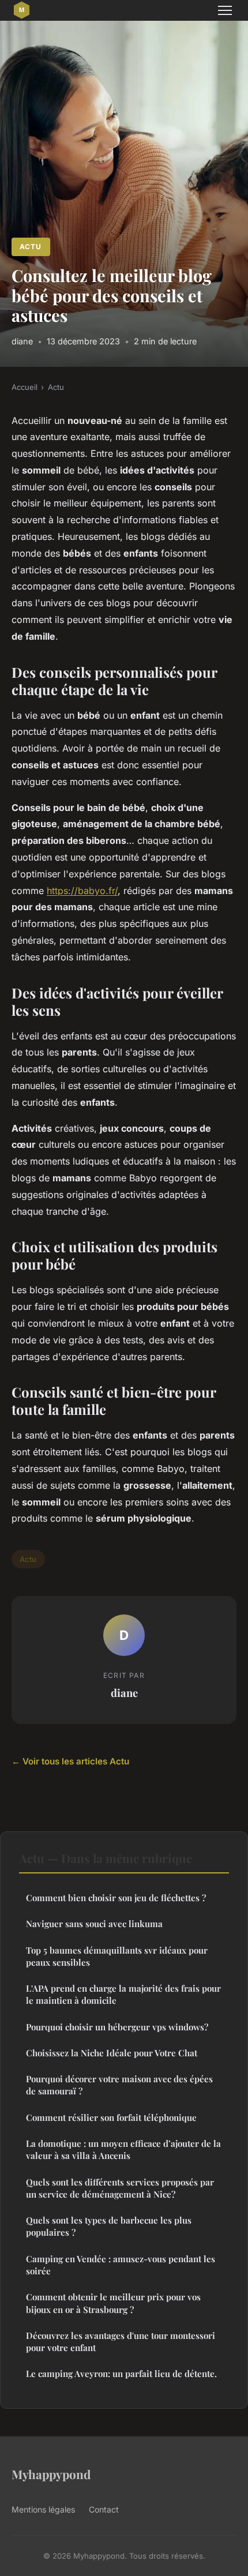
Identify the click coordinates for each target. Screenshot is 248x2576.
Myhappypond (51, 2474)
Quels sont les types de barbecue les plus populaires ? (109, 2226)
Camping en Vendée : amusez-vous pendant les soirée (121, 2265)
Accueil (25, 387)
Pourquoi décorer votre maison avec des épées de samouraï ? (119, 2085)
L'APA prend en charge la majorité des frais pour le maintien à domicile (123, 1994)
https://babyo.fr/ (82, 891)
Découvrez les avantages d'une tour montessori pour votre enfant (121, 2342)
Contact (104, 2509)
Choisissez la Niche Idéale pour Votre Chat (112, 2053)
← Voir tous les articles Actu (70, 1761)
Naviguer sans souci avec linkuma (94, 1924)
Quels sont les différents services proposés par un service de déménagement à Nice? (120, 2188)
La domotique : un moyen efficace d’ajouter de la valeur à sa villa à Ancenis (123, 2149)
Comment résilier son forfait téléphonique (111, 2117)
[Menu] (225, 10)
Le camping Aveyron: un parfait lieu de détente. (121, 2374)
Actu (31, 247)
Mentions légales (43, 2509)
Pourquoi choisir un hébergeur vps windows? (117, 2027)
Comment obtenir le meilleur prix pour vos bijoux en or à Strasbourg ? (113, 2303)
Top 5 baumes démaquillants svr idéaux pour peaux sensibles (117, 1956)
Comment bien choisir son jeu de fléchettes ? (116, 1898)
